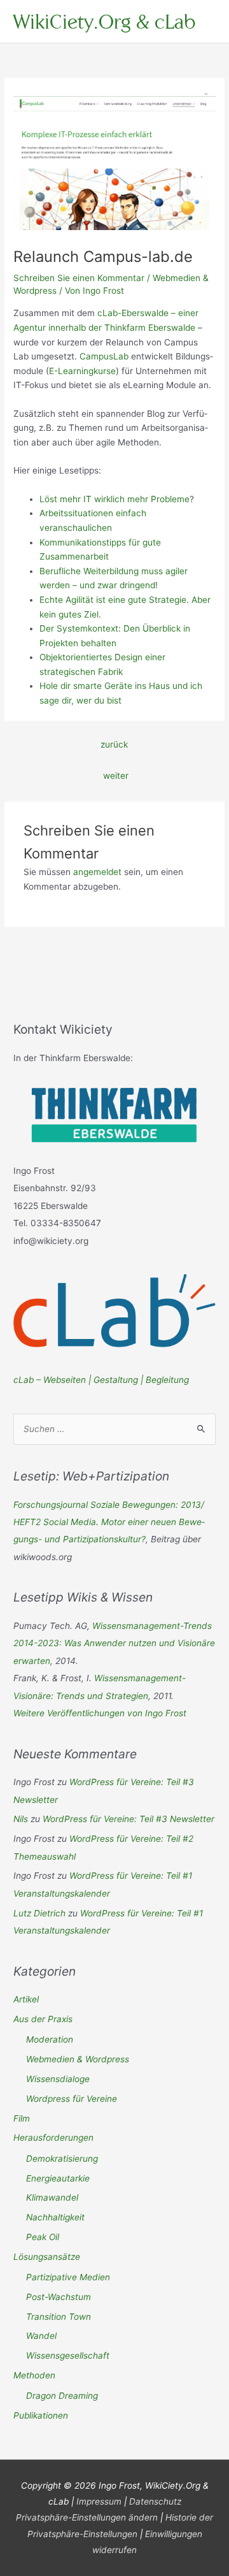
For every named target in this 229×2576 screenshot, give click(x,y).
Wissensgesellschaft (68, 2355)
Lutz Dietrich (39, 1913)
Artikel (26, 1999)
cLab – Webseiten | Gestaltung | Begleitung (101, 1380)
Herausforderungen (53, 2138)
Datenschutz (155, 2501)
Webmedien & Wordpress (78, 2059)
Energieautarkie (58, 2178)
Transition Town (59, 2317)
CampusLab (104, 356)
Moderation (50, 2039)
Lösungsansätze (47, 2257)
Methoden (34, 2375)
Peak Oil (43, 2237)
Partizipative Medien (68, 2277)
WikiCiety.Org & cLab (104, 21)
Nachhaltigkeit (55, 2217)
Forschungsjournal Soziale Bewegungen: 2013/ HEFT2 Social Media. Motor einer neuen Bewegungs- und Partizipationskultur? (109, 1522)
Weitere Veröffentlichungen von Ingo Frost (100, 1713)
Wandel (41, 2336)
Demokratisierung (62, 2159)
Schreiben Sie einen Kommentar (79, 278)
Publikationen (41, 2415)
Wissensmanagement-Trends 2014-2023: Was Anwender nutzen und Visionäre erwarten (114, 1643)
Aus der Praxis (43, 2019)
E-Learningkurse (82, 371)
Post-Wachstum (59, 2297)
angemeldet (97, 872)
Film (22, 2118)
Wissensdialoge (58, 2079)
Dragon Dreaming (62, 2396)
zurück (114, 744)
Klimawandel (52, 2197)
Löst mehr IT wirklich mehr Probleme (114, 499)
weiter (116, 776)
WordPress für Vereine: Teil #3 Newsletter (128, 1819)
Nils (21, 1819)
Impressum (99, 2501)
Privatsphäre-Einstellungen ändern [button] (87, 2517)
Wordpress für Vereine (72, 2099)
